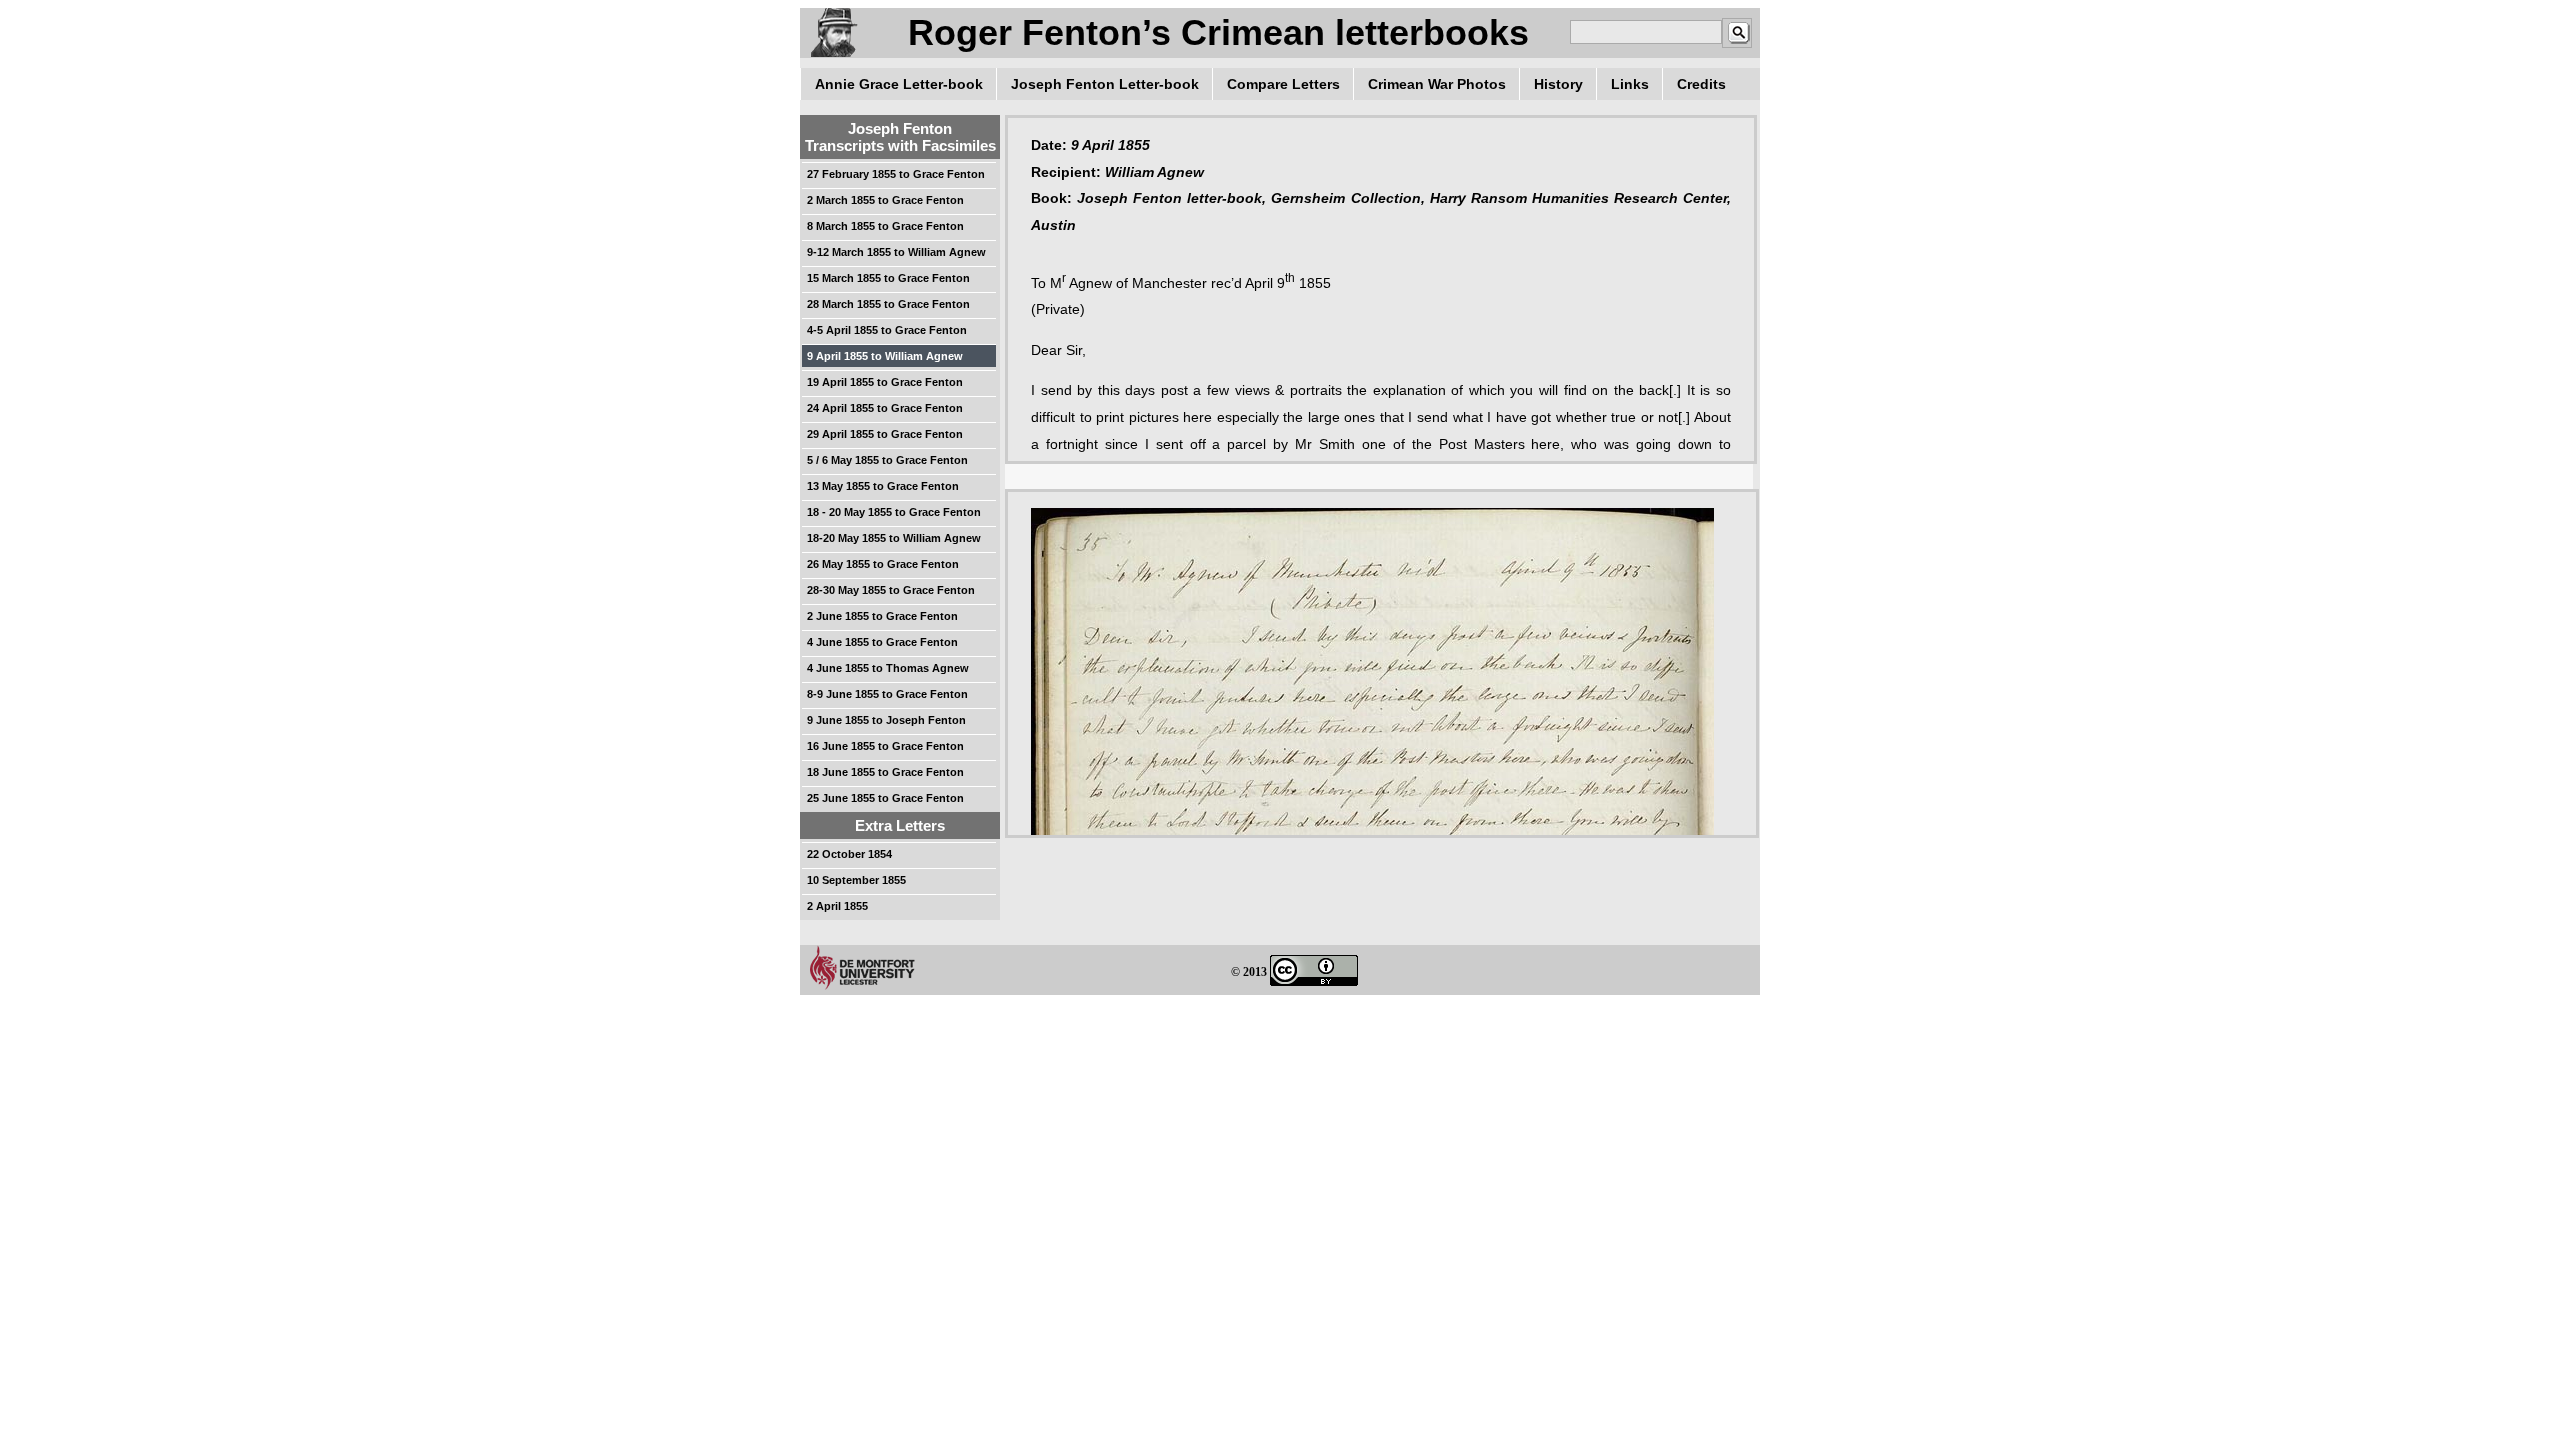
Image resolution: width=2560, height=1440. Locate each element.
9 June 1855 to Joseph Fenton (886, 720)
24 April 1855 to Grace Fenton (885, 408)
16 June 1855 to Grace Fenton (885, 746)
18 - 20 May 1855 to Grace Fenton (894, 512)
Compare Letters (1283, 84)
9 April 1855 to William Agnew (885, 356)
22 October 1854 (849, 854)
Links (1630, 84)
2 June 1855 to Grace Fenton (882, 616)
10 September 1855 (856, 880)
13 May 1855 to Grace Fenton (883, 486)
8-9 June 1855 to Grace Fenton (887, 694)
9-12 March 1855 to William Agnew (896, 252)
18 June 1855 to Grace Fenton (885, 772)
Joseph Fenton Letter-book (1105, 84)
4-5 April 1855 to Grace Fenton (887, 330)
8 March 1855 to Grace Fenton (885, 226)
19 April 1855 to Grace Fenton (885, 382)
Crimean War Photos (1437, 84)
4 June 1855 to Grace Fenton (882, 642)
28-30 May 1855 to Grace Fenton (891, 590)
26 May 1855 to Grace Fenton (883, 564)
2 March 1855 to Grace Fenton (885, 200)
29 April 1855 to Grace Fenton (885, 434)
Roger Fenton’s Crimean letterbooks (1218, 32)
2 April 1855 (837, 906)
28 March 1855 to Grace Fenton (888, 304)
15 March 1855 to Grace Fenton (888, 278)
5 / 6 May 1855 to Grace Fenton (887, 460)
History (1558, 84)
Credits (1701, 84)
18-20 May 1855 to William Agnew (894, 538)
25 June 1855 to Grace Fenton (885, 798)
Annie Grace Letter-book (899, 84)
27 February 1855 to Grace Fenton (896, 174)
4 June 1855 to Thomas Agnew (888, 668)
